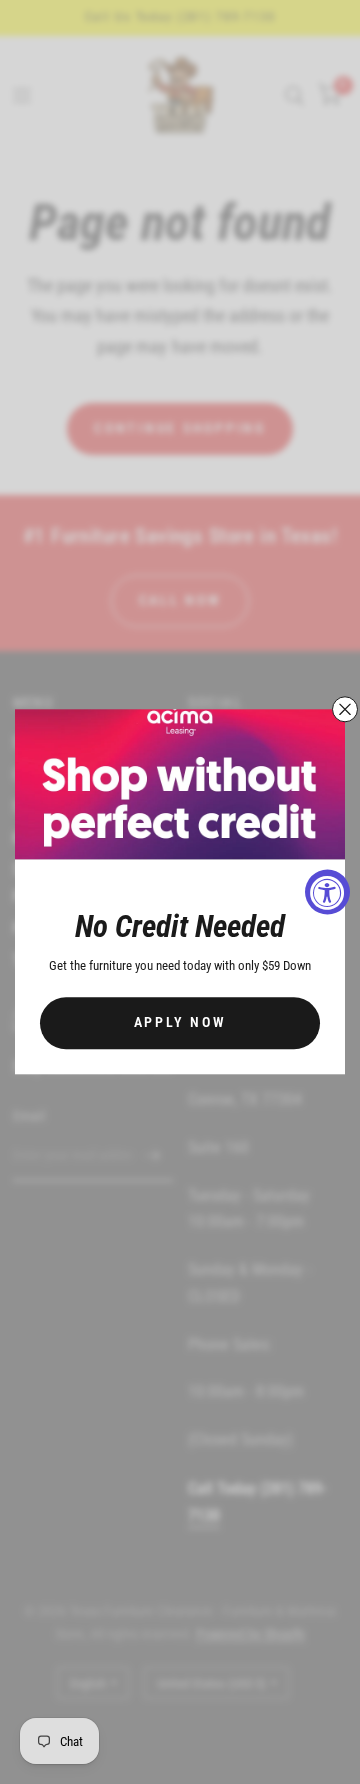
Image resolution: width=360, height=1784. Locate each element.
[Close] (345, 709)
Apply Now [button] (180, 1023)
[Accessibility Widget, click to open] (327, 892)
